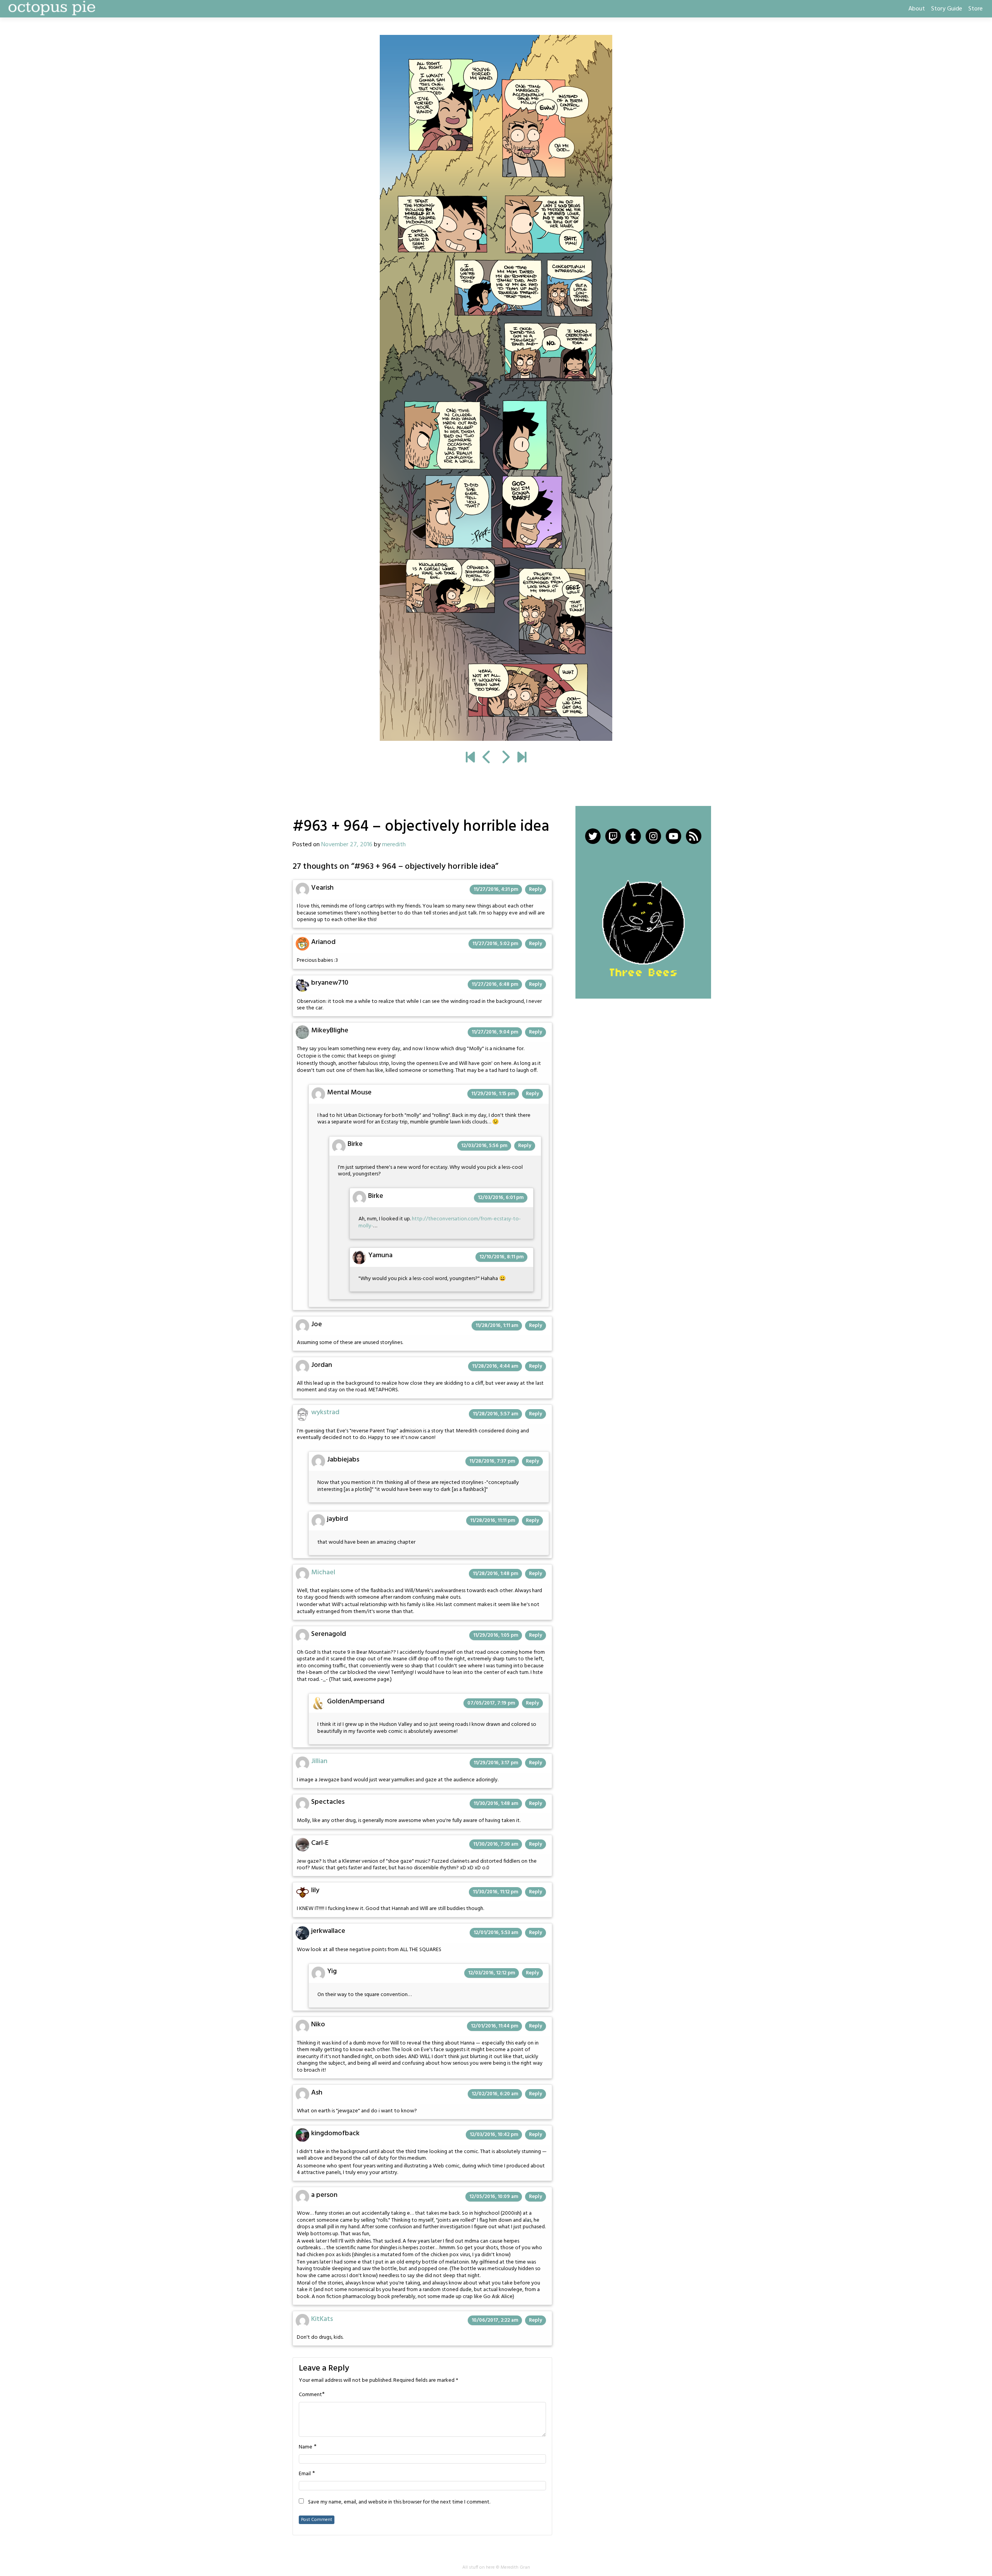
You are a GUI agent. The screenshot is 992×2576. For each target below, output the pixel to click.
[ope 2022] (522, 758)
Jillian (319, 1761)
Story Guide (947, 9)
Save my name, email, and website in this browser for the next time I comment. (399, 2502)
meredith (394, 845)
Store (976, 9)
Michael (323, 1573)
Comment (310, 2395)
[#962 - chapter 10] (487, 758)
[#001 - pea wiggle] (470, 758)
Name (306, 2447)
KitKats (322, 2319)
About (917, 9)
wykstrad (325, 1412)
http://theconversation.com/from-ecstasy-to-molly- (440, 1222)
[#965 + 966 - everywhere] (496, 388)
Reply (536, 889)
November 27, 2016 (347, 845)
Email (305, 2474)
